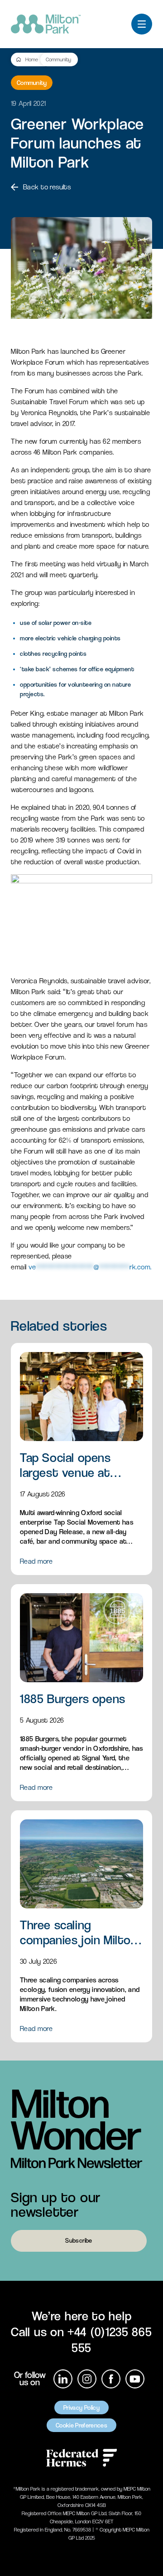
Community (58, 59)
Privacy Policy (81, 2408)
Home (32, 59)
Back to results (47, 187)
